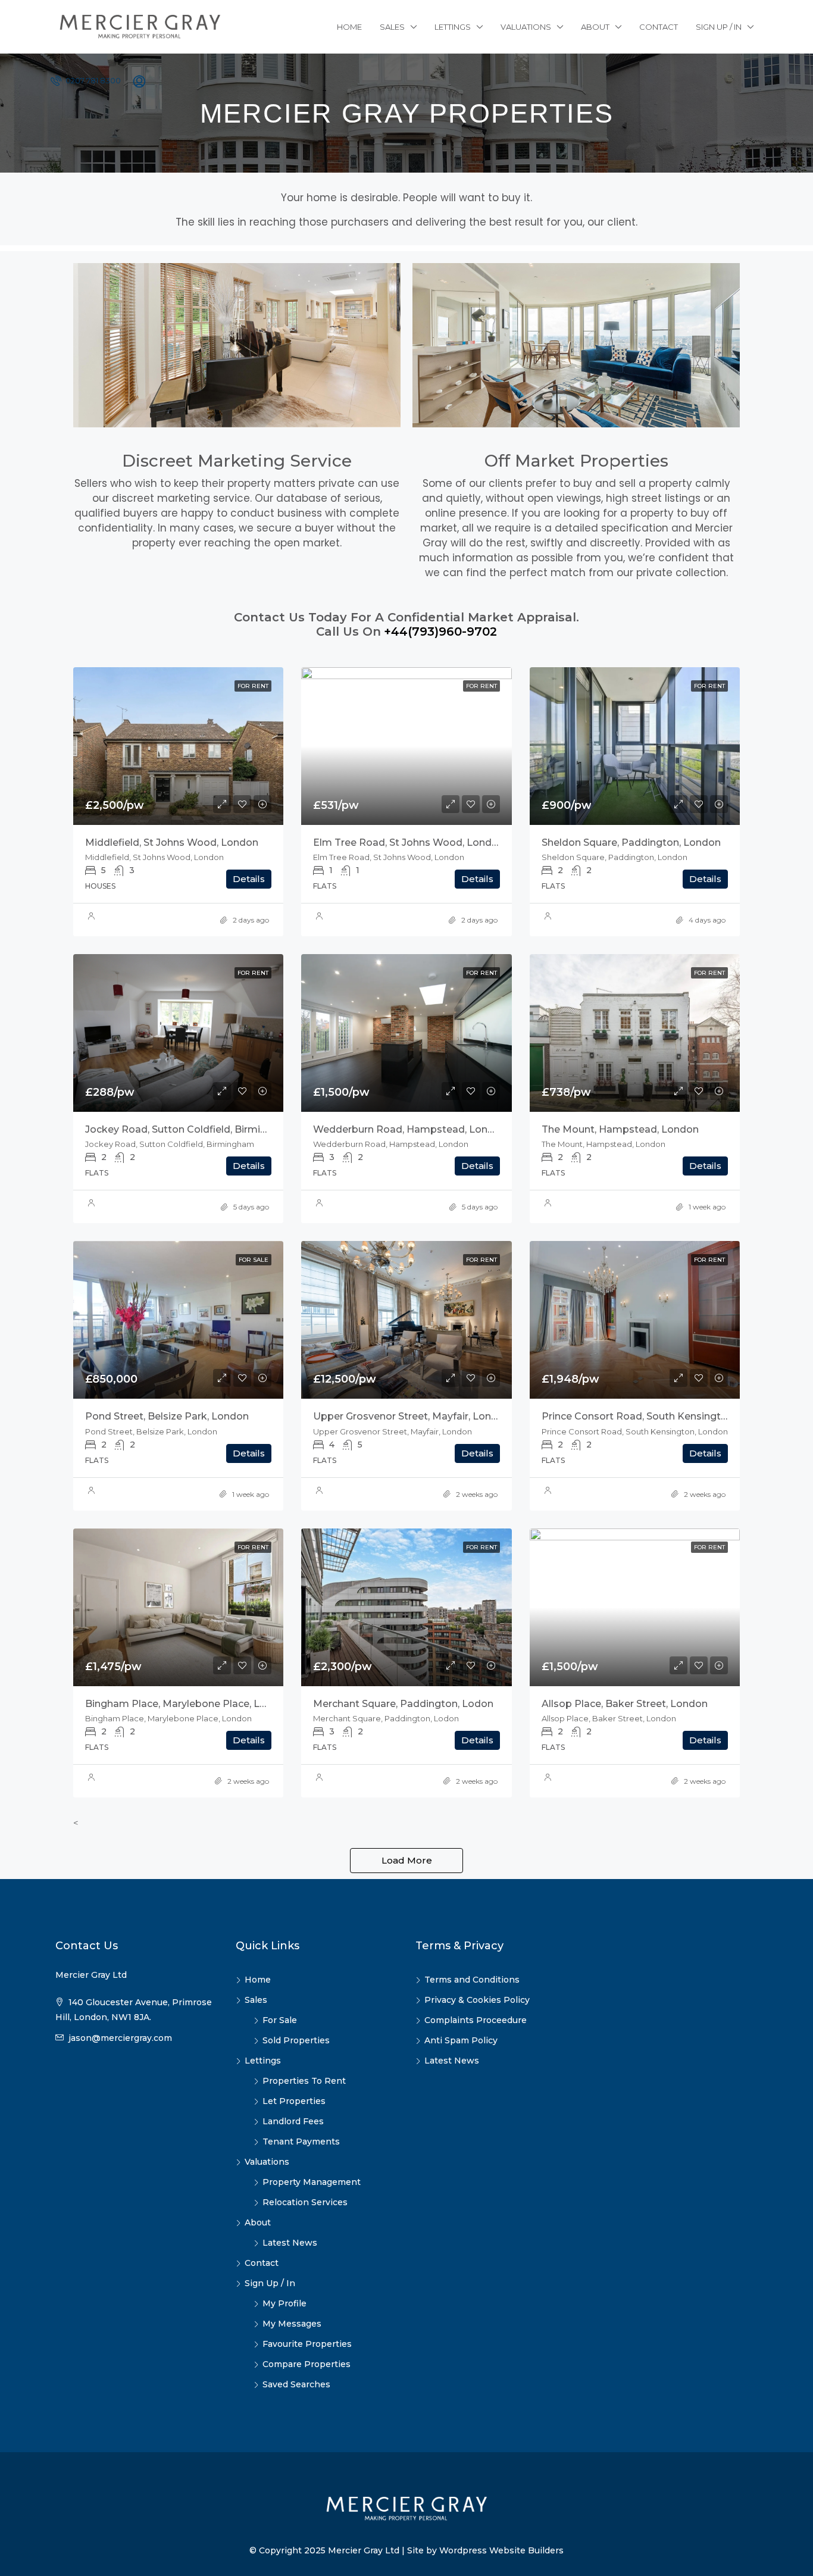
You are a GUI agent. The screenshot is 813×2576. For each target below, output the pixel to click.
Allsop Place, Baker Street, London (625, 1704)
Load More (407, 1860)
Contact (659, 27)
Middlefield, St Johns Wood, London (172, 842)
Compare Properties (307, 2364)
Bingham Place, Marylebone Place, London (188, 1704)
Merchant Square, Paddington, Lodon (403, 1704)
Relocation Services (305, 2202)
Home (349, 27)
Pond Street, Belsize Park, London (167, 1416)
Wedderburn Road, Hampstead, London (410, 1129)
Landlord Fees (293, 2121)
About (595, 27)
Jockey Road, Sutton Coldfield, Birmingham (190, 1129)
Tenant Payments (301, 2142)
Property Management (312, 2182)
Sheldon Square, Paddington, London (631, 842)
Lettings (453, 27)
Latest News (290, 2243)
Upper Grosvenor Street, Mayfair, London (412, 1416)
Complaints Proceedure (476, 2020)
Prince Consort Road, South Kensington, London (658, 1416)
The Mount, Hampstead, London (620, 1129)
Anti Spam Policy (461, 2040)
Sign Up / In (719, 27)
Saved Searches (296, 2384)
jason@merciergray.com (120, 2038)
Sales (392, 27)
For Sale (280, 2020)
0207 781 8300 (92, 80)
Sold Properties (296, 2040)
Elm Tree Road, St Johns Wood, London (409, 842)
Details (249, 879)
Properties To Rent (304, 2081)
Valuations (526, 27)
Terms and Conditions (472, 1980)
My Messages (292, 2324)
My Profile (284, 2303)
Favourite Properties (307, 2344)
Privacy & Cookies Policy (477, 2000)
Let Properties (294, 2101)
